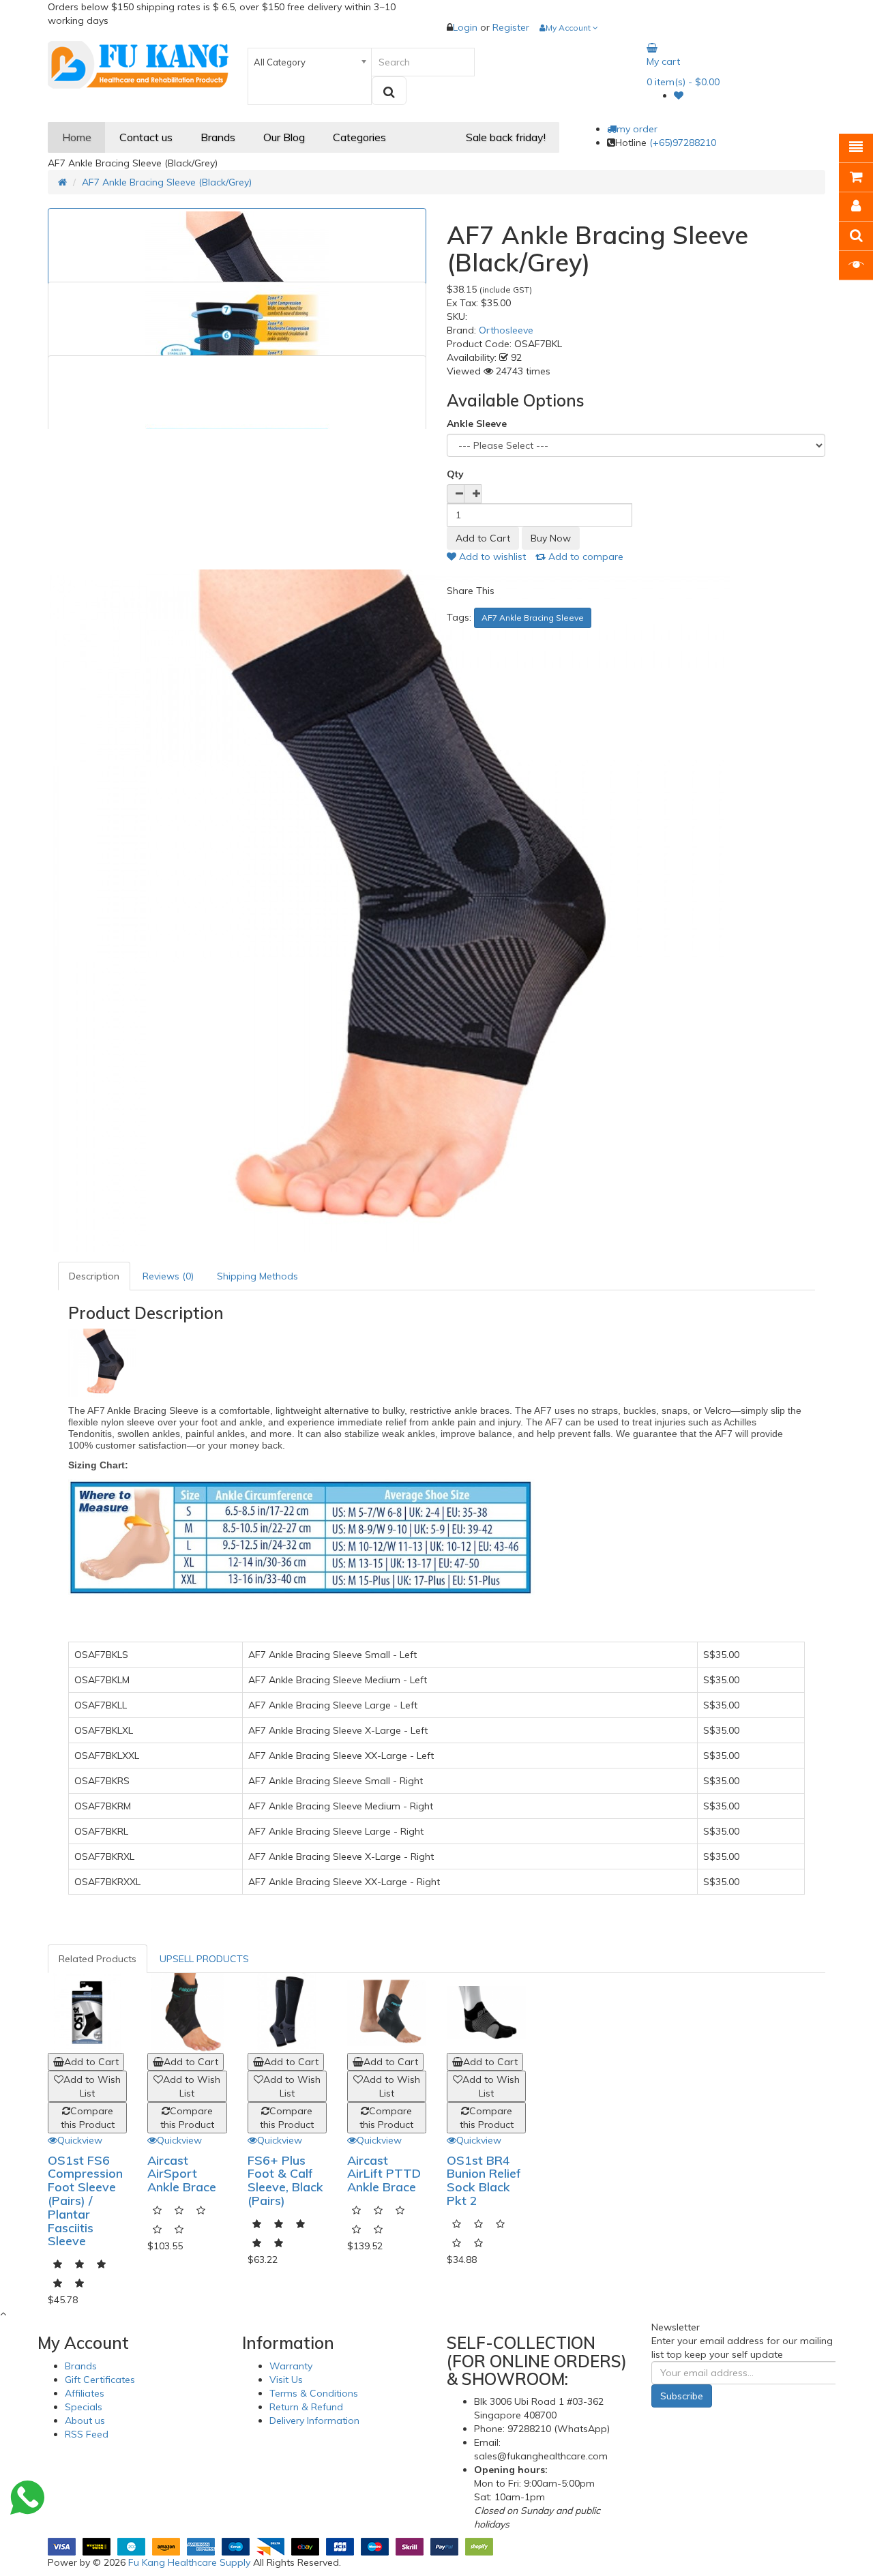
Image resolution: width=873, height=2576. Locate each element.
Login (467, 27)
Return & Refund (306, 2407)
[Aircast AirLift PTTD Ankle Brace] (387, 2013)
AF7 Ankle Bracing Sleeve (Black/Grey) (167, 182)
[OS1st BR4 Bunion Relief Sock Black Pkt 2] (486, 2013)
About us (85, 2420)
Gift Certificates (100, 2380)
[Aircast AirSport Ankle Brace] (187, 2013)
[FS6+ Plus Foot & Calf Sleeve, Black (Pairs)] (287, 2013)
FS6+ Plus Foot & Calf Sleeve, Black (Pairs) (285, 2180)
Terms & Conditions (314, 2393)
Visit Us (286, 2380)
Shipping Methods (257, 1276)
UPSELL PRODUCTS (204, 1959)
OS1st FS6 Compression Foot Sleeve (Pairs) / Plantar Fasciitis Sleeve (85, 2201)
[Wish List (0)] (679, 95)
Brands (81, 2366)
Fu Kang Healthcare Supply (189, 2562)
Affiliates (85, 2393)
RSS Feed (87, 2434)
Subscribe (682, 2396)
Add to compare (585, 557)
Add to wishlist (491, 557)
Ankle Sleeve (477, 424)
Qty (455, 474)
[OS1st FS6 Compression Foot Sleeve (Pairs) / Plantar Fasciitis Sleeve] (87, 2013)
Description (94, 1276)
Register (511, 27)
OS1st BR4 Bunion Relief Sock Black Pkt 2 (484, 2180)
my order (637, 129)
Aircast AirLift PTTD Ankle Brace (384, 2174)
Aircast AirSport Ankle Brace (182, 2174)
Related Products (98, 1959)
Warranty (291, 2366)
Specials (84, 2407)
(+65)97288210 (683, 143)
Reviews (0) (168, 1276)
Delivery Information (314, 2420)
